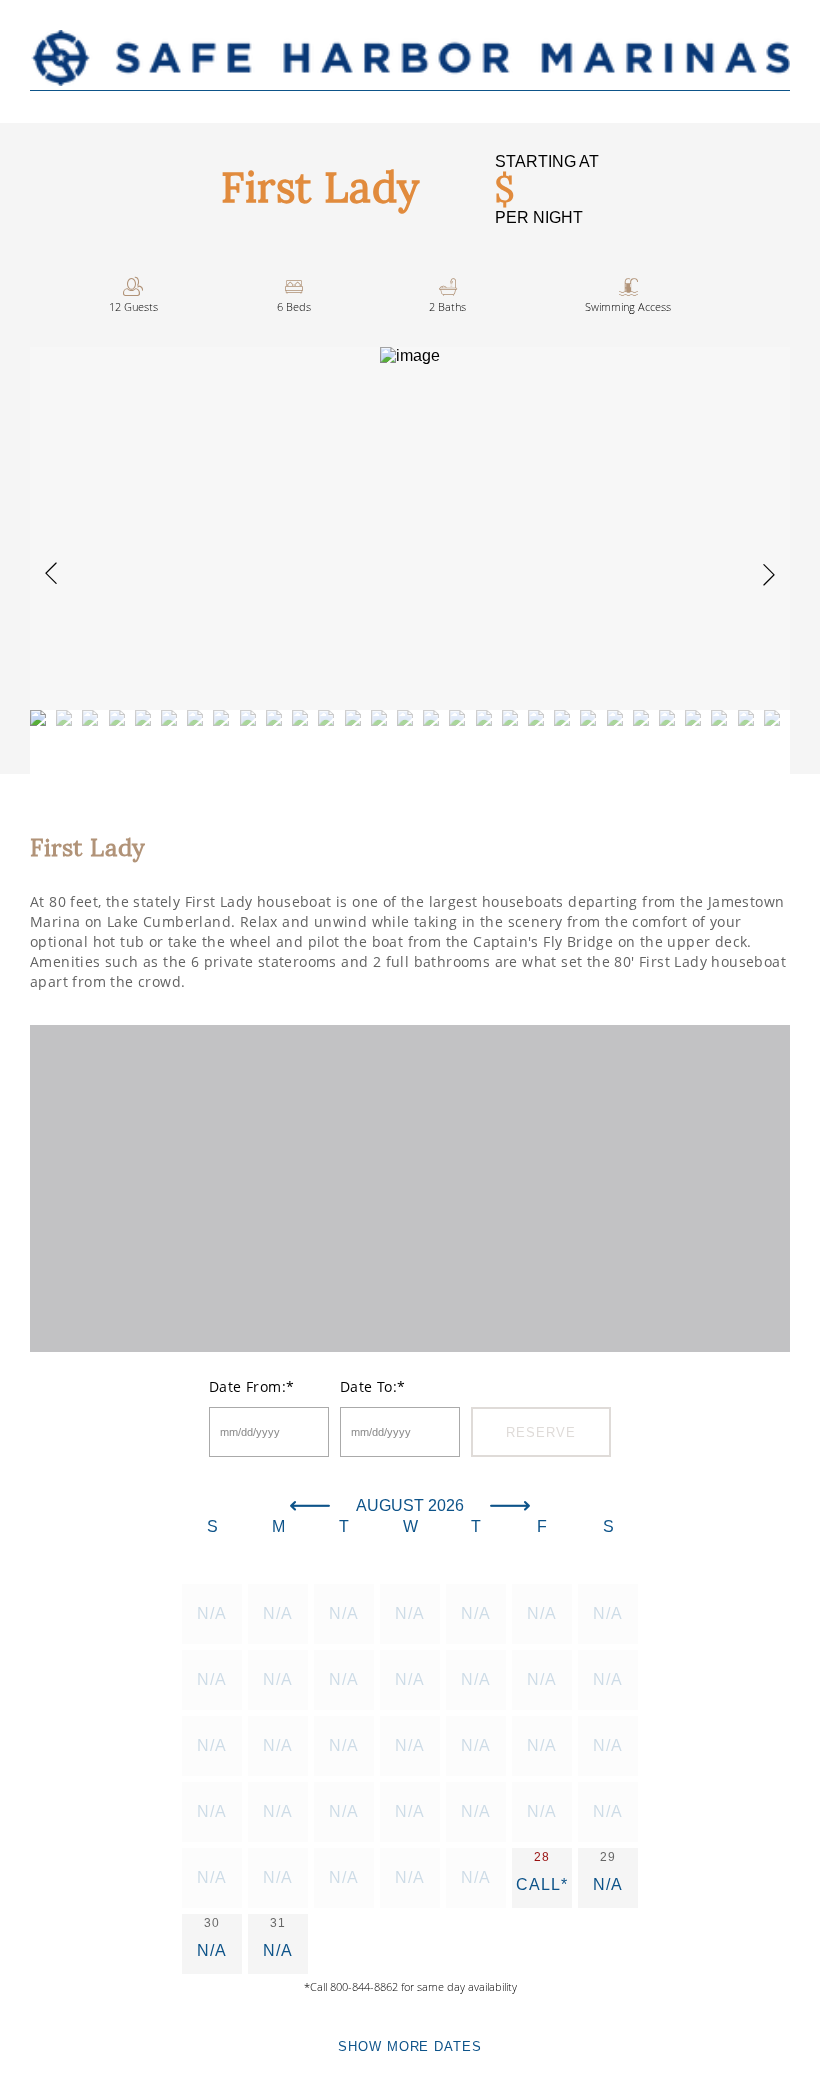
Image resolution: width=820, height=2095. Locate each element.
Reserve (540, 1432)
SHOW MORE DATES (409, 2046)
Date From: (251, 1386)
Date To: (373, 1386)
